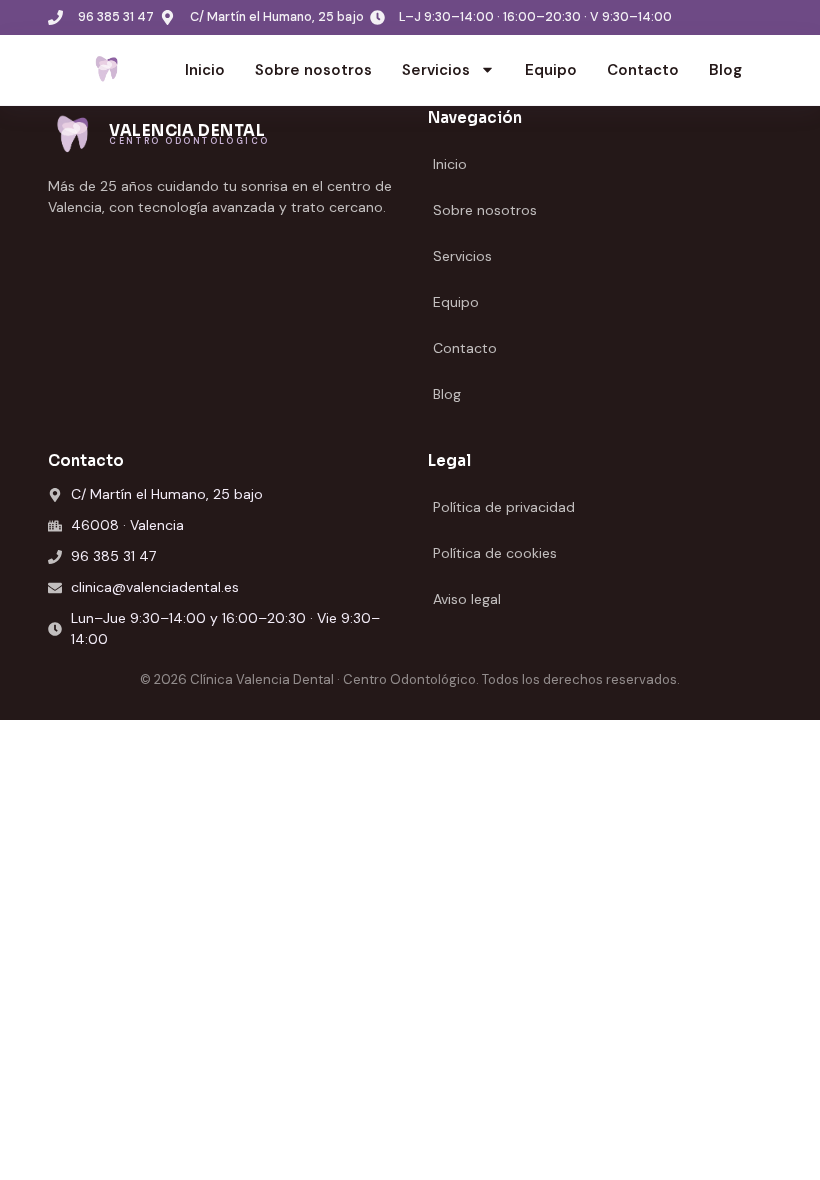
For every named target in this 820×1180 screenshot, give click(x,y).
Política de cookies (495, 553)
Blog (725, 70)
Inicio (205, 70)
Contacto (643, 70)
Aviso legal (467, 599)
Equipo (551, 70)
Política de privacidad (504, 507)
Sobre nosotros (313, 70)
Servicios (436, 70)
